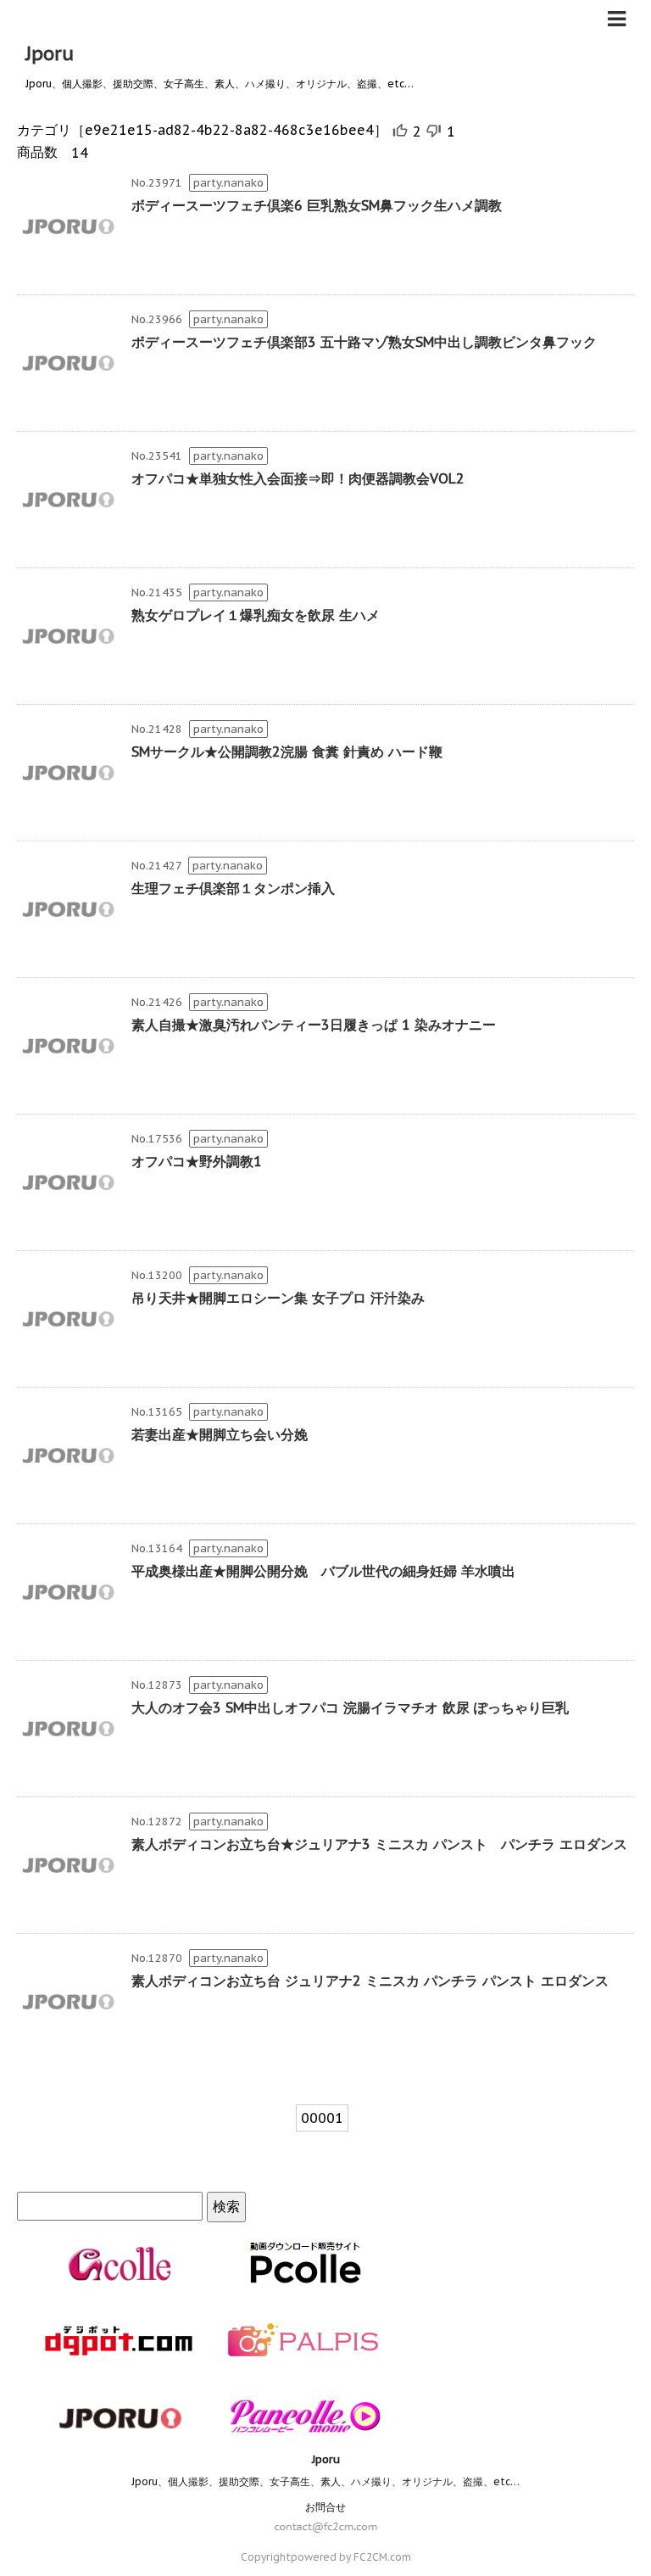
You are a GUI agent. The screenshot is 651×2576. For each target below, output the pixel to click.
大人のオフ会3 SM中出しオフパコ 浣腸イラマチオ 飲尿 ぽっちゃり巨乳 (350, 1707)
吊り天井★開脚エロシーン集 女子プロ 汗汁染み (278, 1298)
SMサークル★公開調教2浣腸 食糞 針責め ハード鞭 (287, 752)
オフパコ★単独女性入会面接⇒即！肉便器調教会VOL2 (298, 478)
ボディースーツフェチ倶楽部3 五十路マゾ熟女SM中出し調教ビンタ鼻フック (364, 342)
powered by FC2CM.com (351, 2557)
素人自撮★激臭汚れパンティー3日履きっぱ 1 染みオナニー (314, 1025)
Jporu (50, 53)
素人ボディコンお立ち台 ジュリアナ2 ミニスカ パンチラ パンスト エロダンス (370, 1981)
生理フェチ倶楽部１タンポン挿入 (233, 888)
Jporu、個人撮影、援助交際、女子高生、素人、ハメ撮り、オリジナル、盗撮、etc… (325, 2481)
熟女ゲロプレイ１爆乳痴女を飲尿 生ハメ (256, 615)
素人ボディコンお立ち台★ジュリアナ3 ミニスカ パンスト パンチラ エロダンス (379, 1844)
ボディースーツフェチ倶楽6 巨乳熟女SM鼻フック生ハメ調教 (317, 205)
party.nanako (228, 183)
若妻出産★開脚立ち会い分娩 (220, 1434)
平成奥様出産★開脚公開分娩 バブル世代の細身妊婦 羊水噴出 (323, 1571)
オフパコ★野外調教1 (197, 1161)
